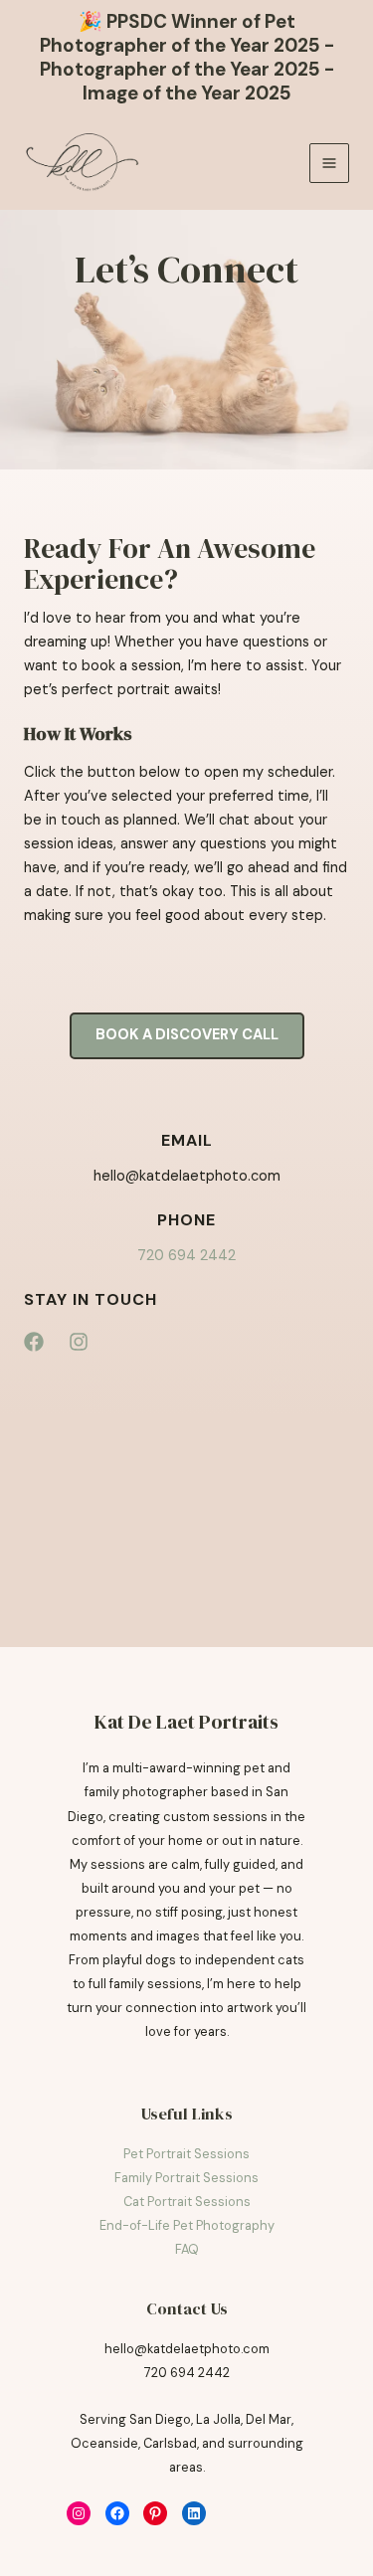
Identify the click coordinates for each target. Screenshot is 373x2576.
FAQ (187, 2249)
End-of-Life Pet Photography (187, 2225)
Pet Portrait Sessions (186, 2154)
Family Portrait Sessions (186, 2178)
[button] (187, 1036)
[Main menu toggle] (329, 163)
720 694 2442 (186, 1256)
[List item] (34, 1342)
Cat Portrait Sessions (187, 2202)
